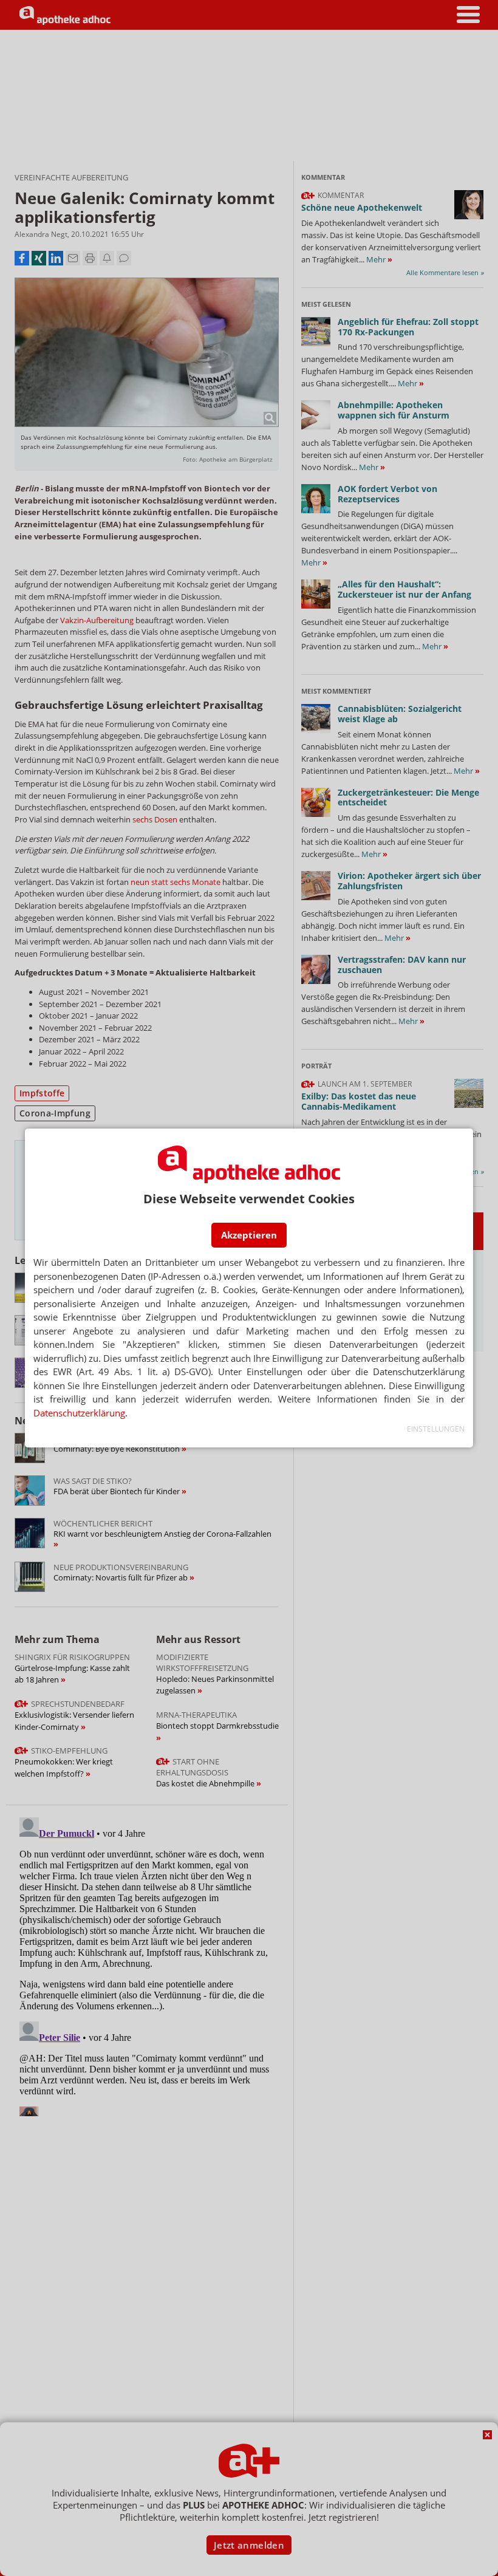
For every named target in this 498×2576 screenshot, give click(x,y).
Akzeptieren (249, 1235)
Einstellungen (436, 1429)
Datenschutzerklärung (79, 1413)
